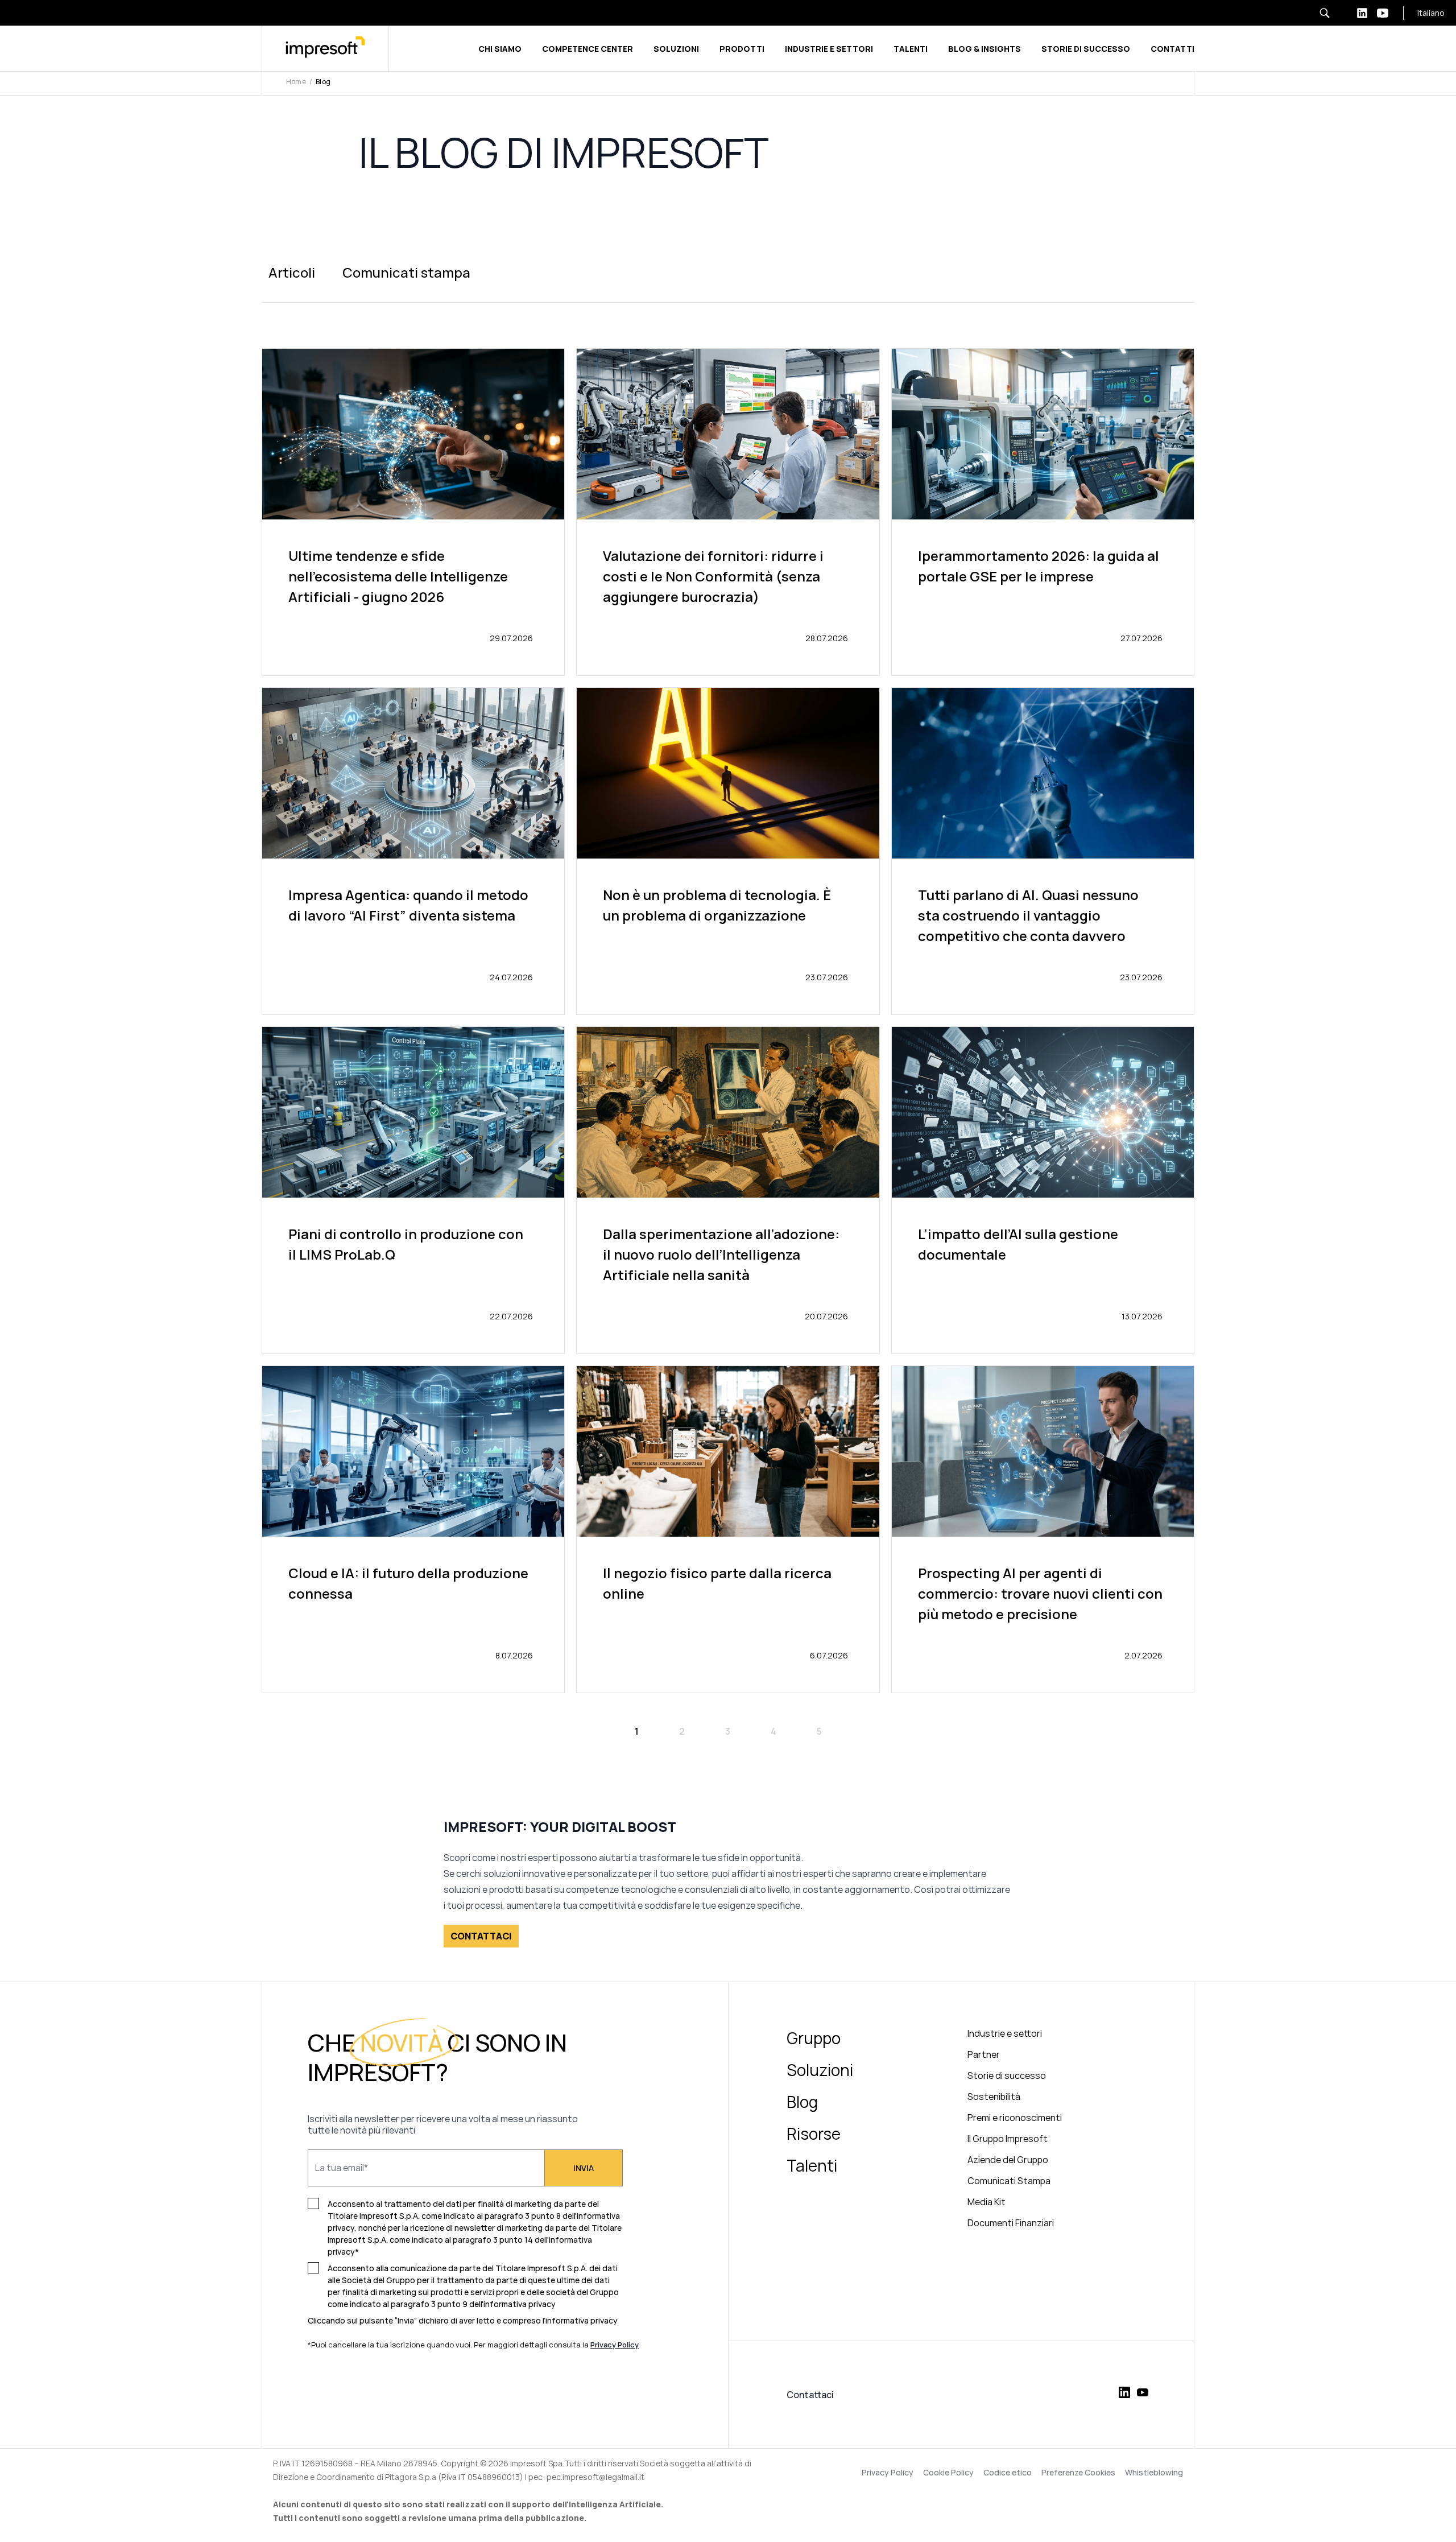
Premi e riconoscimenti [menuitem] (1015, 2118)
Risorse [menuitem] (814, 2134)
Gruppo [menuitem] (814, 2038)
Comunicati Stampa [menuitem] (1009, 2181)
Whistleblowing (1154, 2473)
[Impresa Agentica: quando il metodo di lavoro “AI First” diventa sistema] (413, 851)
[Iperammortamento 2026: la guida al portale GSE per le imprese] (1043, 512)
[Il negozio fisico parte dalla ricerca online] (728, 1529)
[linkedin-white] (1362, 13)
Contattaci (810, 2395)
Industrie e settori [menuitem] (1005, 2033)
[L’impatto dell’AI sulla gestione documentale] (1043, 1190)
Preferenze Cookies (1078, 2473)
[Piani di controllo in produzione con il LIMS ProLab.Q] (413, 1190)
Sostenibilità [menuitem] (994, 2097)
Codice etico (1008, 2473)
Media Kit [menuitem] (986, 2202)
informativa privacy (582, 2320)
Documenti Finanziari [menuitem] (1011, 2223)
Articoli (292, 272)
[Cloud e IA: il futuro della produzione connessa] (413, 1529)
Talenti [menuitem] (812, 2165)
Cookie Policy (948, 2473)
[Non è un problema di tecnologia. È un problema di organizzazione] (728, 851)
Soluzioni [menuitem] (820, 2070)
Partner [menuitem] (984, 2054)
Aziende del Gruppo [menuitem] (1008, 2160)
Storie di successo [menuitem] (1007, 2075)
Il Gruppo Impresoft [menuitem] (1008, 2139)
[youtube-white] (1383, 13)
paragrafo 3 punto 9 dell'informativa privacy (473, 2304)
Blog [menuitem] (802, 2102)
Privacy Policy (888, 2473)
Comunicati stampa (406, 272)
